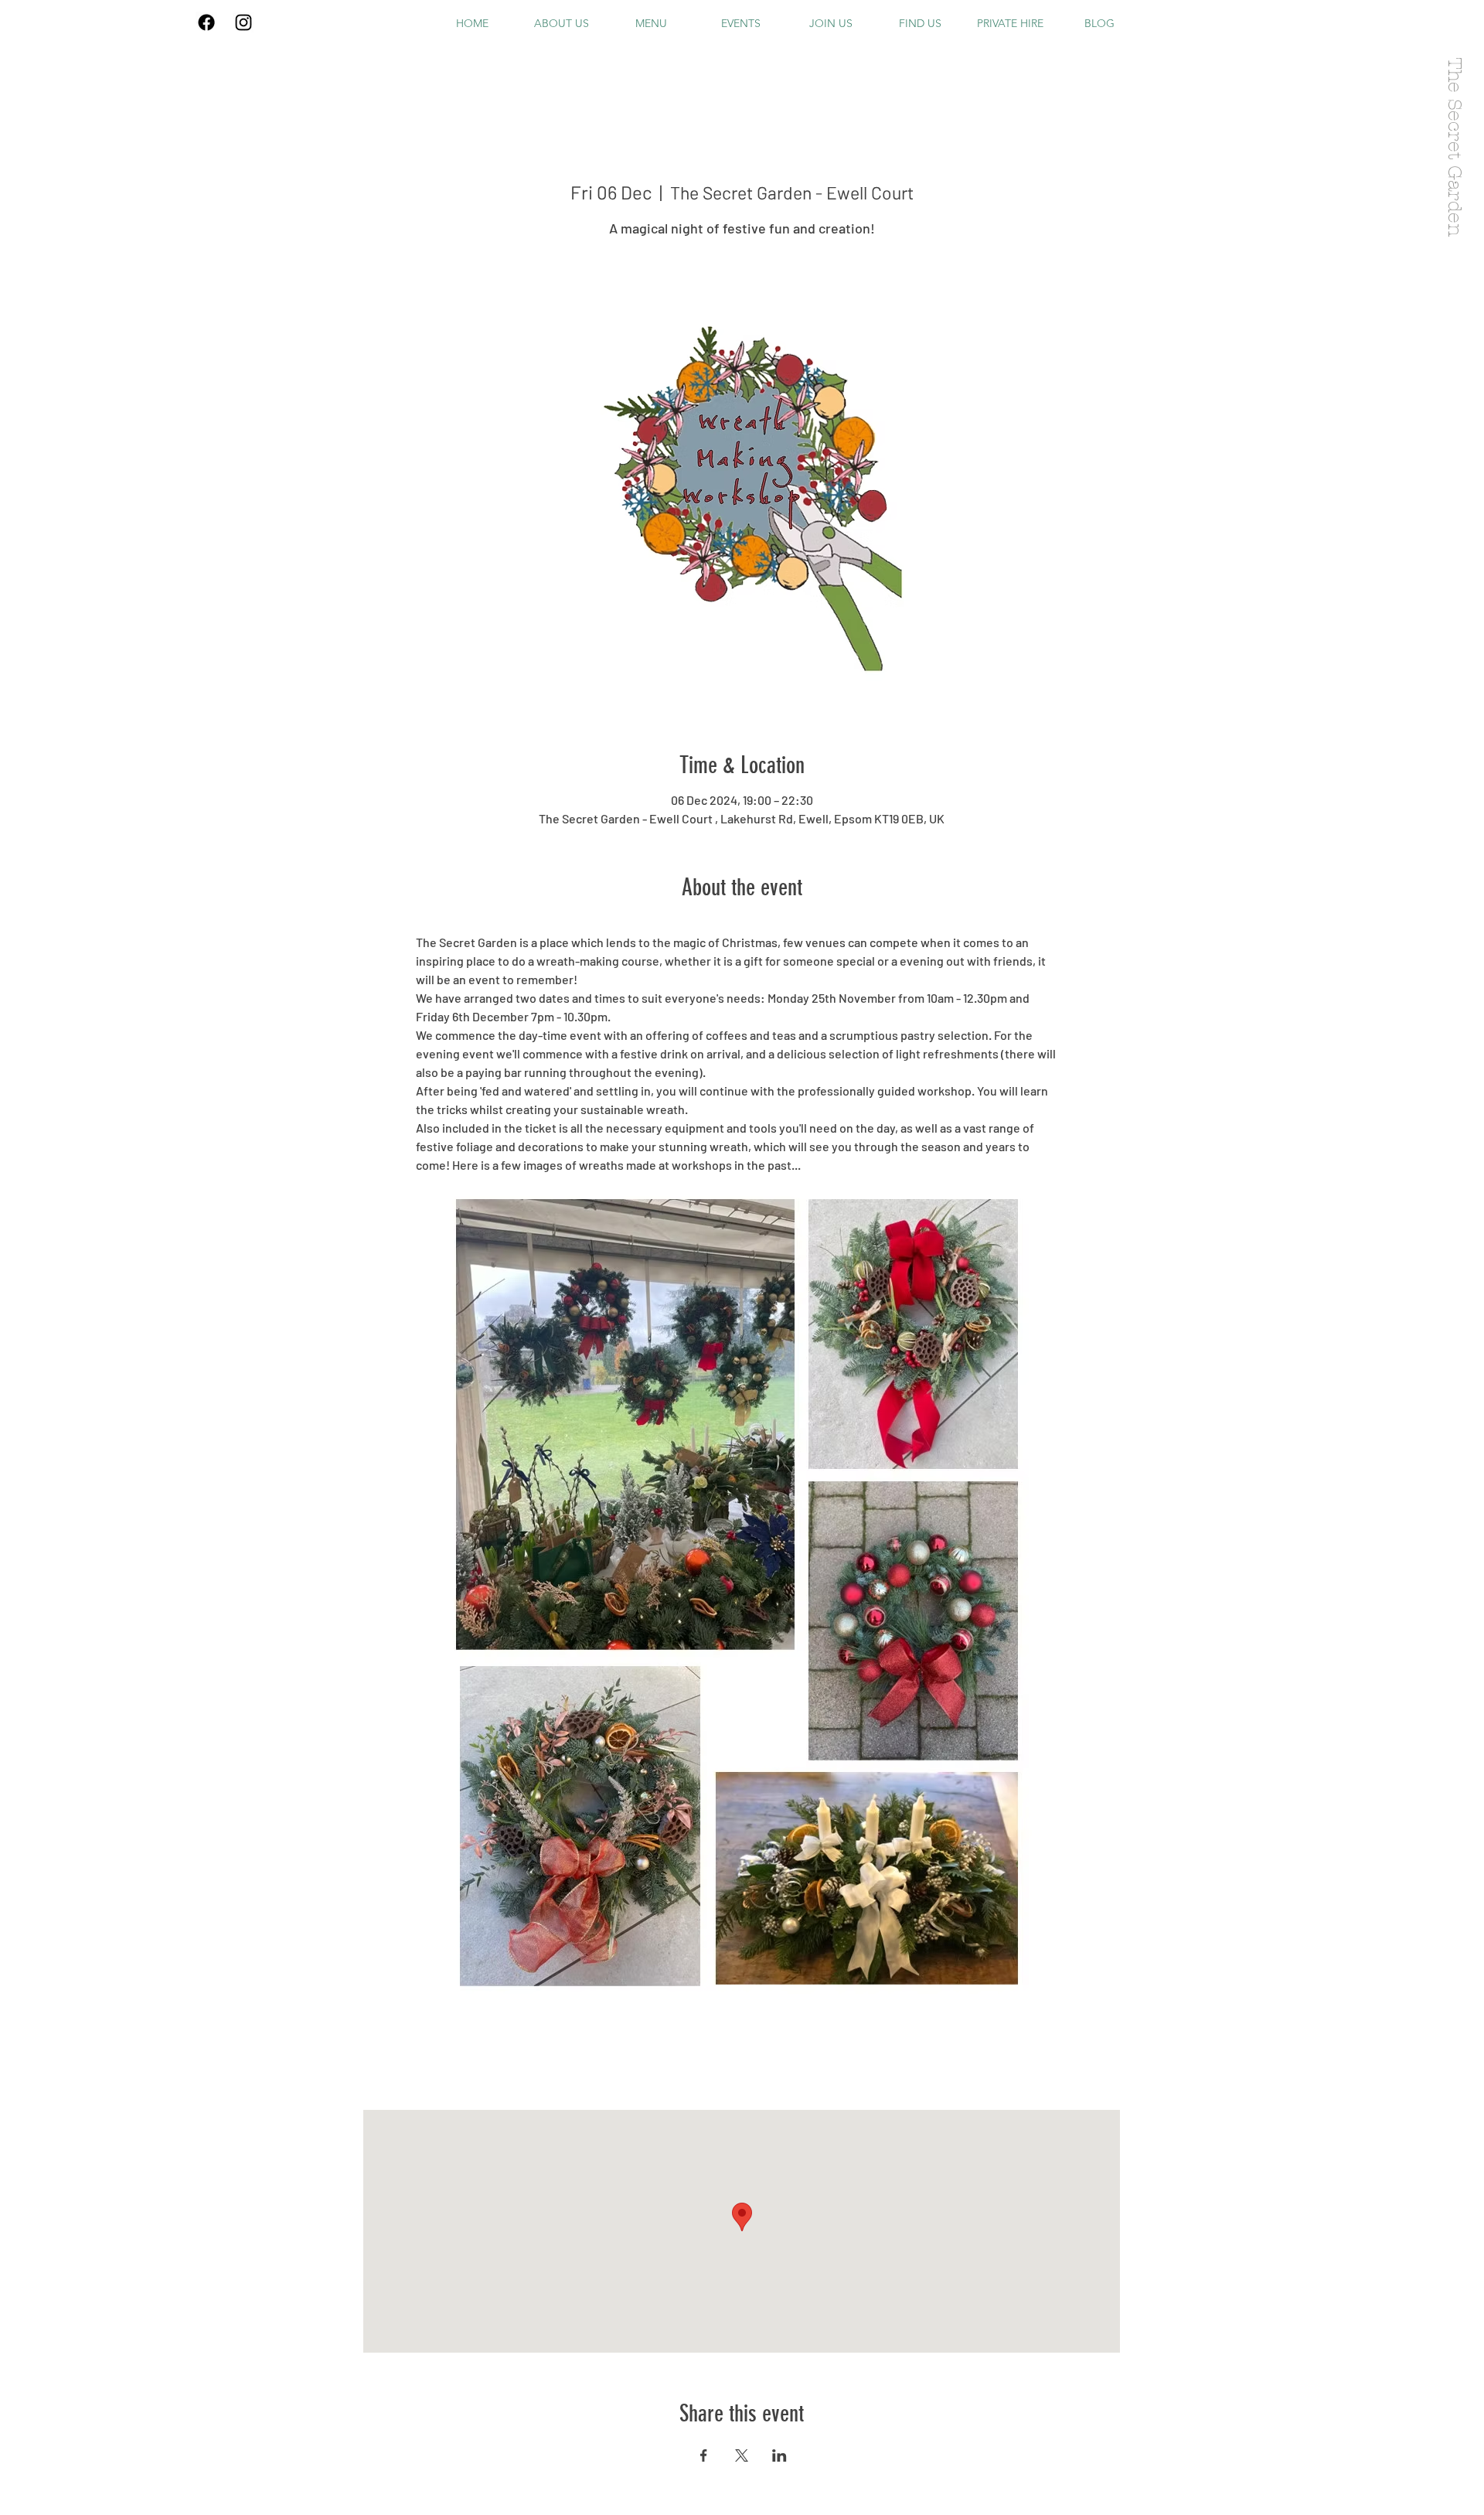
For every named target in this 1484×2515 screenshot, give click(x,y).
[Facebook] (206, 22)
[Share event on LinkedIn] (779, 2455)
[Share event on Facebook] (704, 2455)
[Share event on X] (742, 2455)
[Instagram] (243, 22)
